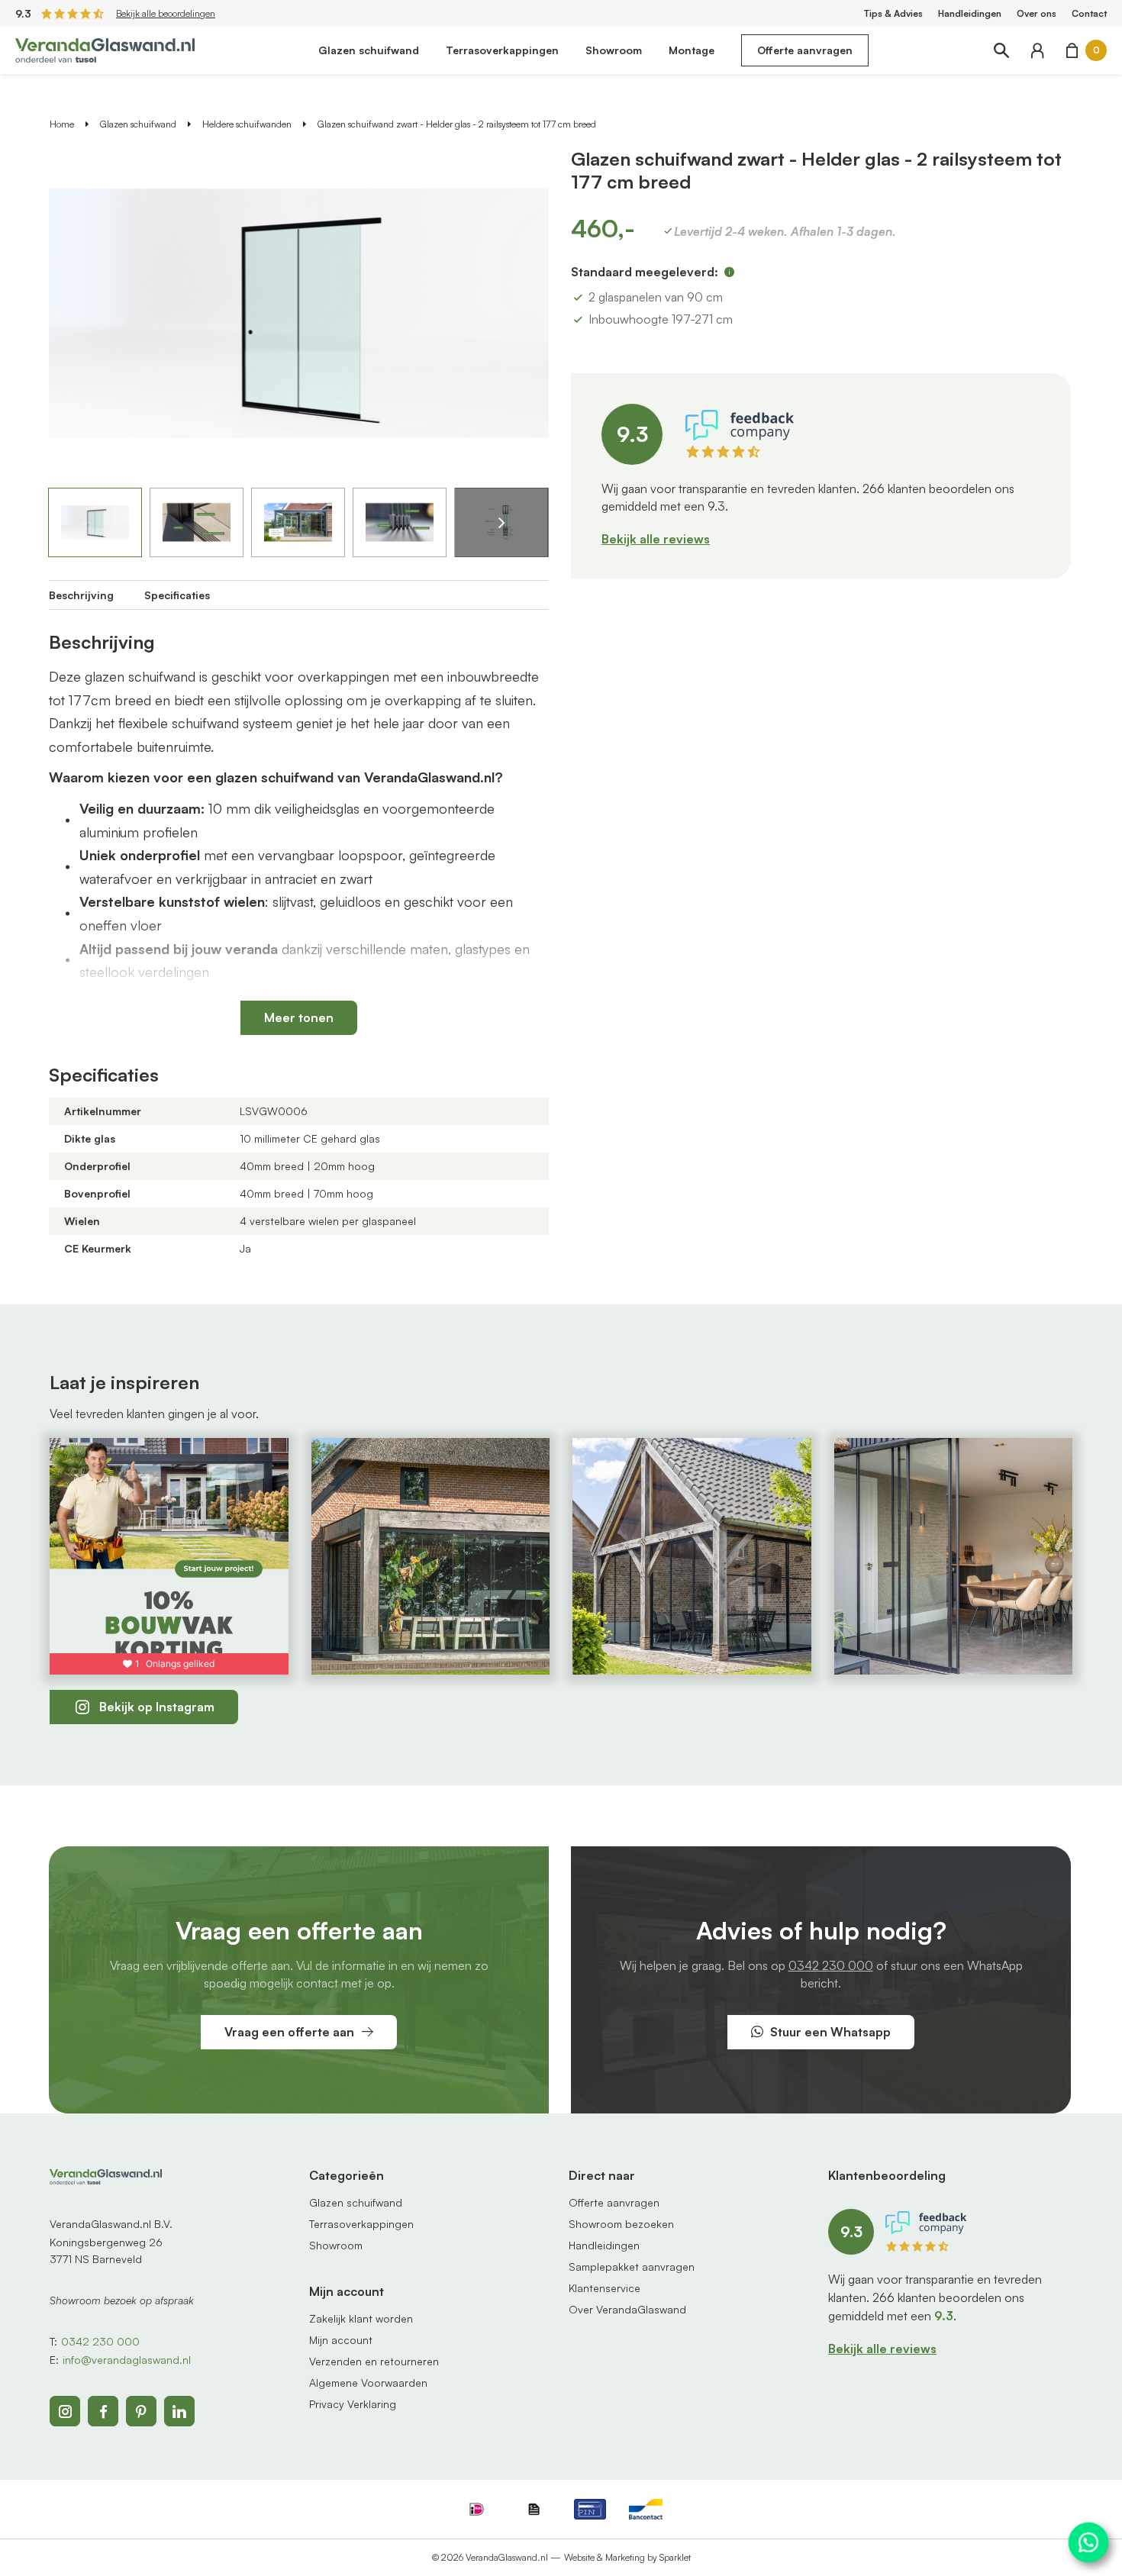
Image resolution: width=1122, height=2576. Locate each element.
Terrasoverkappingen (502, 50)
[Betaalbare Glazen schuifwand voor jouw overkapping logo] (105, 49)
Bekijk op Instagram (157, 1707)
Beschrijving (81, 595)
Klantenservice (605, 2288)
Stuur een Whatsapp (830, 2032)
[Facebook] (103, 2411)
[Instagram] (65, 2411)
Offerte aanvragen (805, 50)
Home (62, 124)
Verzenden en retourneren (374, 2361)
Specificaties (177, 595)
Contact (1089, 13)
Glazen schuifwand (369, 50)
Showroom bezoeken (621, 2224)
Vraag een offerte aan (289, 2032)
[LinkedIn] (179, 2411)
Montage (692, 50)
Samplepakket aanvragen (632, 2266)
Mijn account (341, 2340)
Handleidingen (970, 13)
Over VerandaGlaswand (627, 2309)
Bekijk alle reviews (656, 539)
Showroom (614, 50)
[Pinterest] (141, 2411)
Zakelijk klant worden (361, 2318)
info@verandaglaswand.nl (127, 2360)
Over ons (1037, 13)
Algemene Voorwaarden (368, 2383)
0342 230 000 (831, 1965)
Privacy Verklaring (353, 2404)
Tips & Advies (893, 13)
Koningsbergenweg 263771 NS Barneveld (106, 2250)
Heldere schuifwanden (247, 124)
